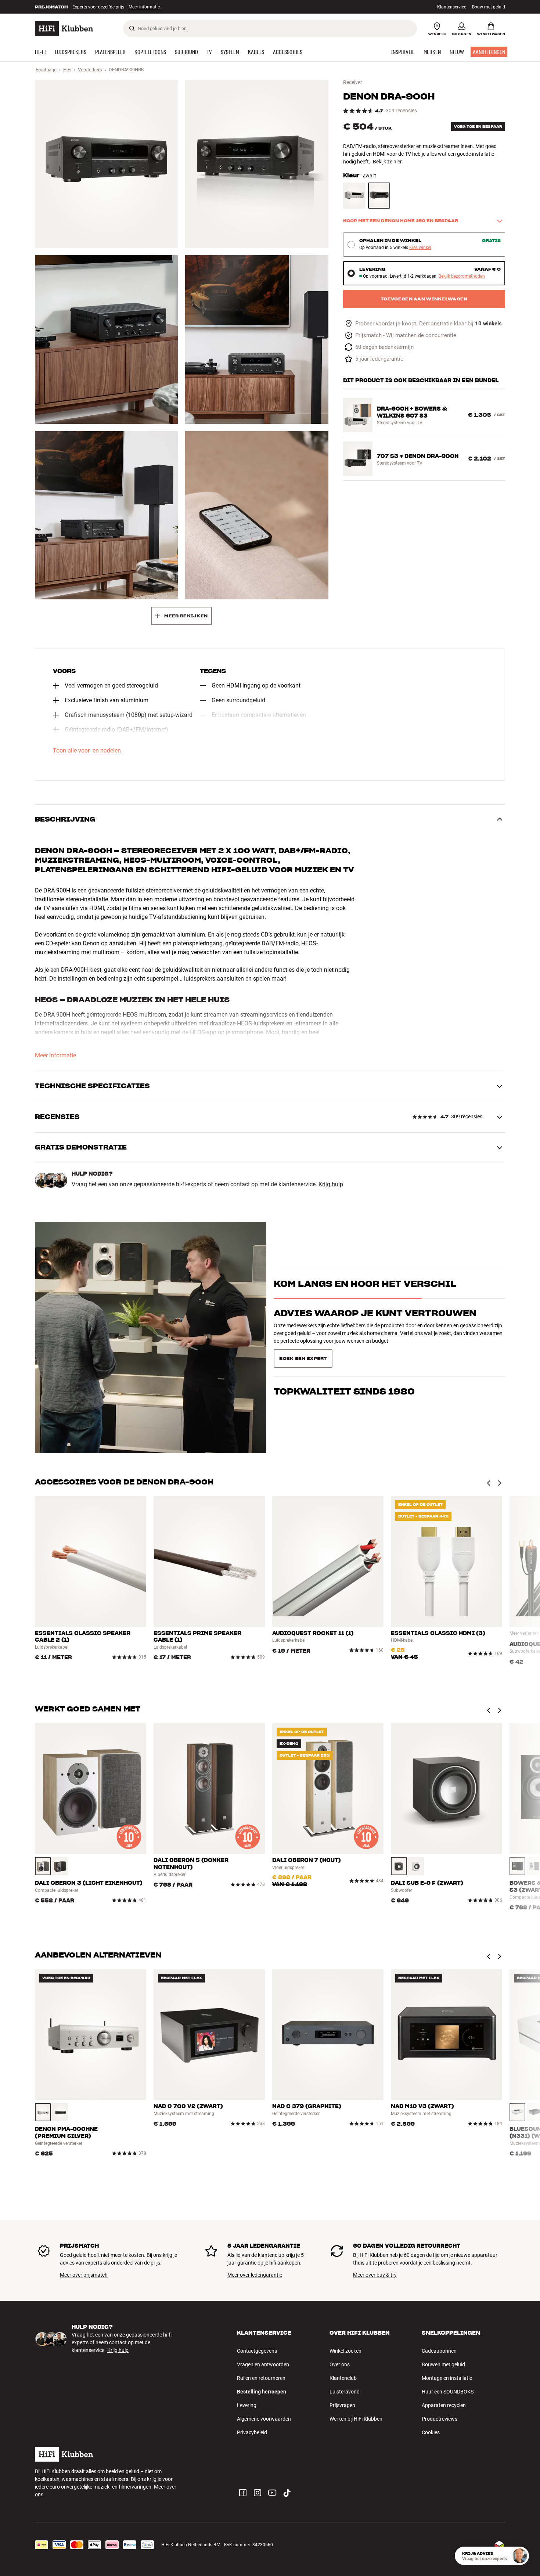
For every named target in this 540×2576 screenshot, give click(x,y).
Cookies (431, 2432)
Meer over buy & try (375, 2275)
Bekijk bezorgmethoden (462, 276)
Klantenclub (343, 2378)
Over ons (340, 2364)
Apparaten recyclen (444, 2405)
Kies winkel (420, 248)
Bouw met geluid (489, 7)
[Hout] (43, 1866)
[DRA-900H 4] (257, 339)
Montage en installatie (447, 2378)
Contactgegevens (257, 2351)
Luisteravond (345, 2392)
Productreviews (440, 2419)
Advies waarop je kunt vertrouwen (375, 1326)
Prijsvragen (342, 2405)
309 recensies (401, 111)
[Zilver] (43, 2112)
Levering (247, 2405)
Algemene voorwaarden (264, 2419)
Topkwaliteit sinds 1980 (344, 1356)
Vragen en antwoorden (263, 2364)
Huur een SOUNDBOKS (448, 2392)
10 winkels (488, 324)
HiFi (67, 70)
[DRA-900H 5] (106, 515)
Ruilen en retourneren (261, 2378)
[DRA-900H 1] (106, 164)
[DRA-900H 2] (257, 164)
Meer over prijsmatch (84, 2275)
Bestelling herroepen (262, 2392)
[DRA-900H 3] (106, 339)
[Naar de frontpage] (64, 28)
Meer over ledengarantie (255, 2275)
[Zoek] (132, 28)
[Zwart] (379, 196)
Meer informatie (55, 1056)
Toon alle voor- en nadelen (87, 751)
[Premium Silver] (354, 196)
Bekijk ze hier (387, 162)
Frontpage (46, 70)
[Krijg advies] (520, 2556)
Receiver (353, 82)
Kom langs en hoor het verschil (365, 1297)
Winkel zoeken (345, 2351)
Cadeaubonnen (439, 2351)
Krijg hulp (331, 1184)
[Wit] (416, 1866)
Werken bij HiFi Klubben (356, 2419)
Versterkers (90, 70)
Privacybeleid (252, 2432)
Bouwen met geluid (443, 2364)
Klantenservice (452, 7)
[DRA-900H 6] (257, 515)
